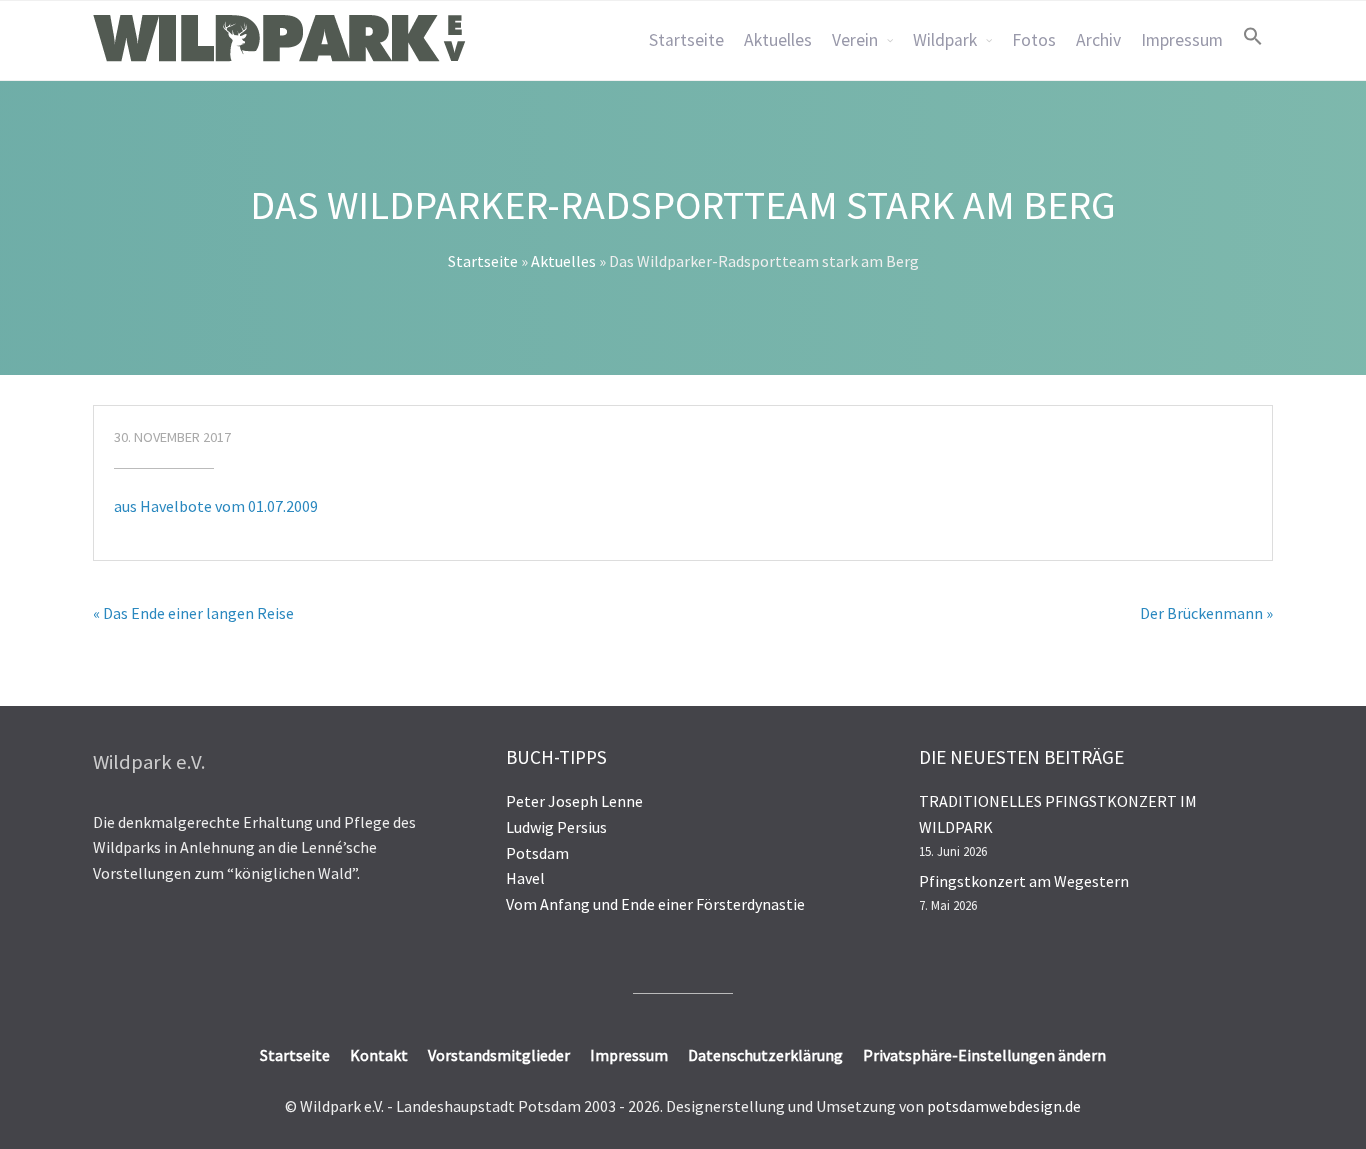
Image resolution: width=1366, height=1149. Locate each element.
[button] (1253, 36)
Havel (525, 878)
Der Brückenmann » (1206, 613)
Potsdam (537, 853)
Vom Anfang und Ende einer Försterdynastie (655, 904)
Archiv (1098, 40)
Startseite (686, 40)
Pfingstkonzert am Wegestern (1024, 881)
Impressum (1182, 40)
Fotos (1034, 40)
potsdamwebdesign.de (1004, 1106)
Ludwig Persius (556, 827)
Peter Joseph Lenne (574, 801)
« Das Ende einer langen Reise (193, 613)
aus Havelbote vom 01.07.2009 (216, 506)
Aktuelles (778, 40)
